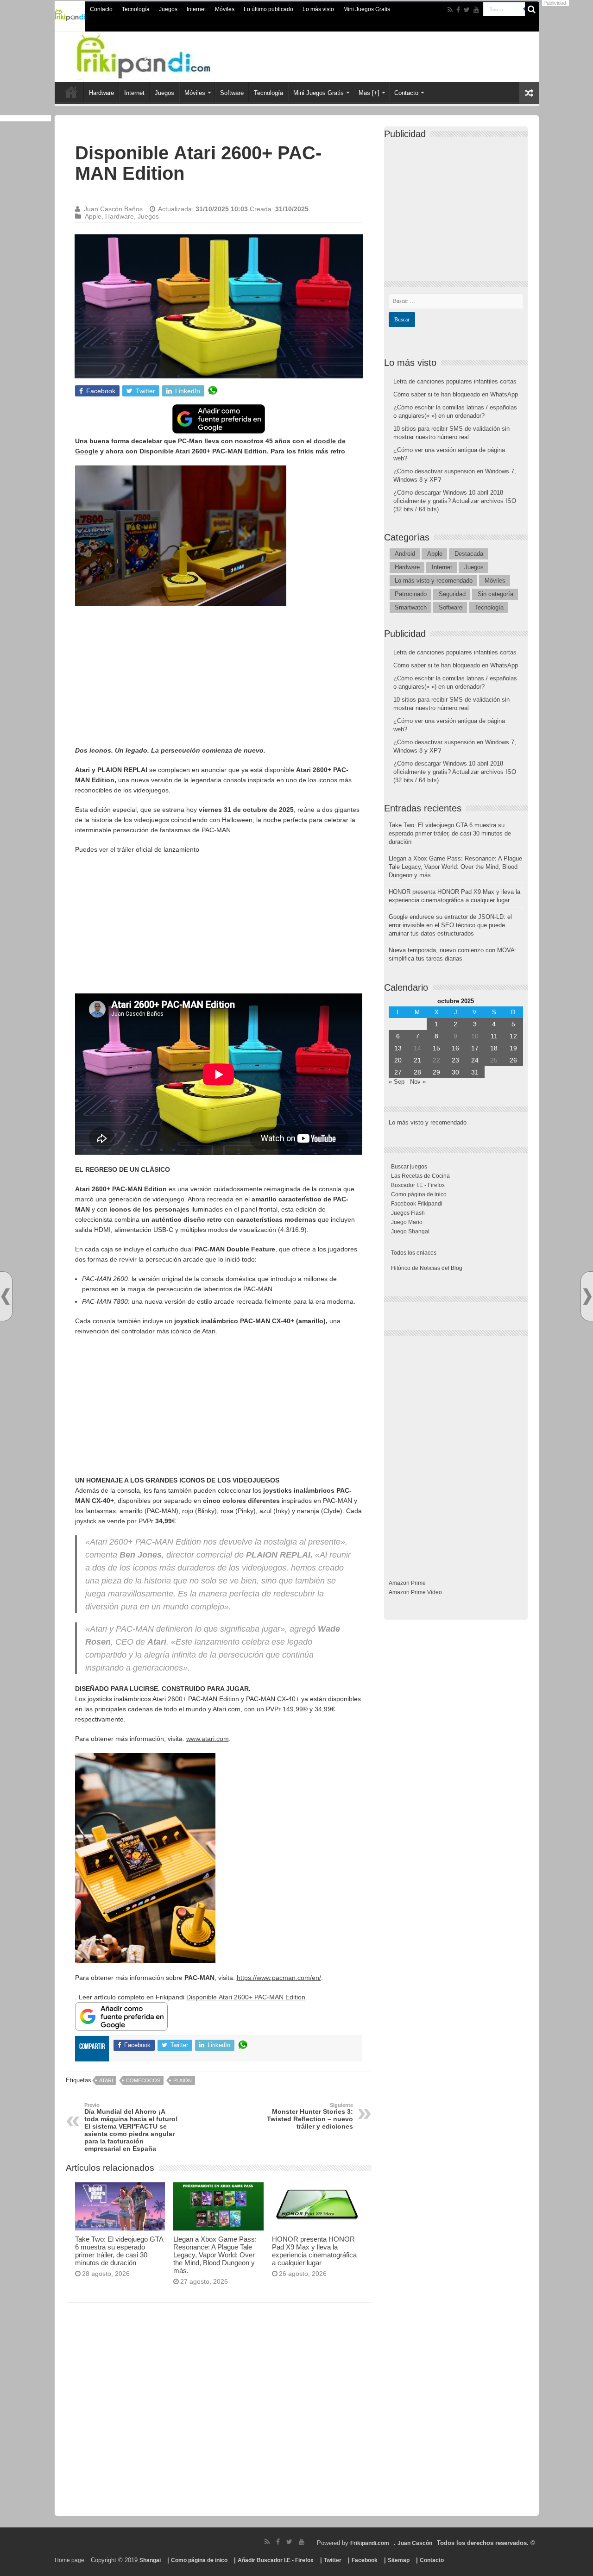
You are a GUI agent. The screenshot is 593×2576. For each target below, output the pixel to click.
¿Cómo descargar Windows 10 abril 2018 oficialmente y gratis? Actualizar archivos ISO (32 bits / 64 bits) (455, 501)
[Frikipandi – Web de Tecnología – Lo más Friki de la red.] (162, 55)
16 (455, 1048)
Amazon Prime (407, 1583)
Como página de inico (419, 1194)
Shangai (150, 2560)
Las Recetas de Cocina (420, 1176)
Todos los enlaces (414, 1253)
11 (494, 1036)
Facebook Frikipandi (417, 1204)
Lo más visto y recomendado (434, 581)
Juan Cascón (415, 2543)
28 (417, 1072)
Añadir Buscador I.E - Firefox (276, 2560)
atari (106, 2080)
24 (475, 1060)
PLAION (183, 2080)
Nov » (418, 1082)
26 (513, 1060)
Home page (69, 2560)
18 (494, 1048)
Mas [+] (369, 93)
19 (513, 1048)
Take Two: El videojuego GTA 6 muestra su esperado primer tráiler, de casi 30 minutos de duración (119, 2251)
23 (455, 1060)
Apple (93, 216)
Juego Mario (407, 1222)
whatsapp (213, 391)
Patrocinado (411, 594)
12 (513, 1036)
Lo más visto (318, 9)
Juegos (168, 9)
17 (475, 1048)
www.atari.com (208, 1739)
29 (436, 1072)
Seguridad (452, 594)
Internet (196, 9)
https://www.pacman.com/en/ (279, 1978)
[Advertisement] (219, 680)
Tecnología (136, 9)
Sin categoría (495, 594)
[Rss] (450, 10)
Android (405, 554)
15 (436, 1048)
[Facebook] (458, 10)
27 (398, 1072)
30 (455, 1072)
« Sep (397, 1082)
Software (232, 93)
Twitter (333, 2560)
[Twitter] (467, 10)
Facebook (365, 2560)
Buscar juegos (409, 1167)
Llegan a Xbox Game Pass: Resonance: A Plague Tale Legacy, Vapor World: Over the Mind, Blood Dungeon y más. (215, 2255)
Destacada (469, 554)
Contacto (101, 9)
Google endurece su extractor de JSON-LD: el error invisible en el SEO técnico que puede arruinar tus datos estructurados (450, 925)
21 (417, 1060)
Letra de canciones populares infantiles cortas (455, 381)
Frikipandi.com (370, 2543)
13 (398, 1048)
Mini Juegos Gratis (367, 9)
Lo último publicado (268, 9)
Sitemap (399, 2560)
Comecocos (143, 2080)
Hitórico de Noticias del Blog (427, 1268)
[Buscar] (532, 9)
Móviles (225, 9)
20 (398, 1060)
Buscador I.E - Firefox (418, 1185)
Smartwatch (411, 607)
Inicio (71, 92)
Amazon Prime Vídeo (415, 1592)
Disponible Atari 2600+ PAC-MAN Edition (246, 1997)
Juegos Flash (408, 1213)
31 (475, 1072)
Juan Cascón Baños (113, 209)
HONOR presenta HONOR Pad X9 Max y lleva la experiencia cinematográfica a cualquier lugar (314, 2251)
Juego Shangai (410, 1231)
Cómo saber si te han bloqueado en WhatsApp (456, 394)
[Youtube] (476, 10)
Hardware (101, 93)
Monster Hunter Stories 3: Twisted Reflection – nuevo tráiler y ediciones (310, 2116)
